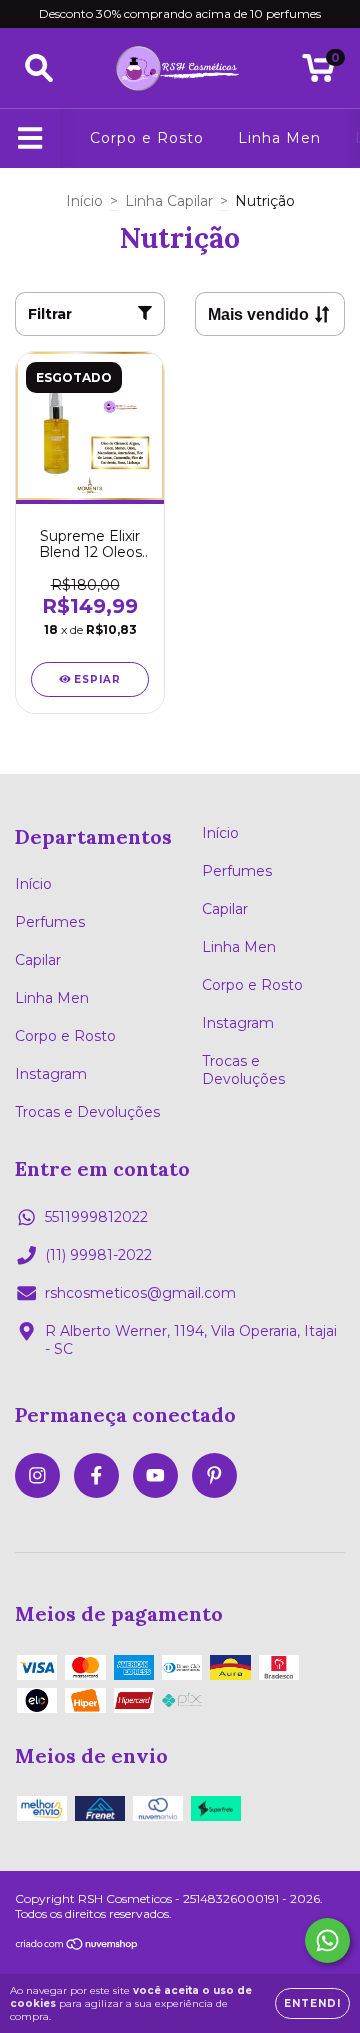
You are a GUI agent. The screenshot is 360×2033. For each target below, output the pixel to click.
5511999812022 (96, 1217)
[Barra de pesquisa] (39, 68)
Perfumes (50, 922)
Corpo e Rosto (147, 138)
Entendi (312, 2003)
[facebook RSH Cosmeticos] (96, 1475)
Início (84, 201)
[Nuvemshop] (77, 1946)
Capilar (38, 960)
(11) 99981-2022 (98, 1255)
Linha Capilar (169, 201)
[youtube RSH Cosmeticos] (155, 1475)
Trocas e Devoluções (87, 1112)
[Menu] (30, 138)
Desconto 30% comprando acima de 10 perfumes (180, 13)
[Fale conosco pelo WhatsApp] (327, 1940)
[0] (318, 73)
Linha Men (279, 138)
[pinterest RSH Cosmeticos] (214, 1475)
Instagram (51, 1074)
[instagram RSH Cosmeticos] (37, 1475)
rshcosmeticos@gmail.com (140, 1293)
